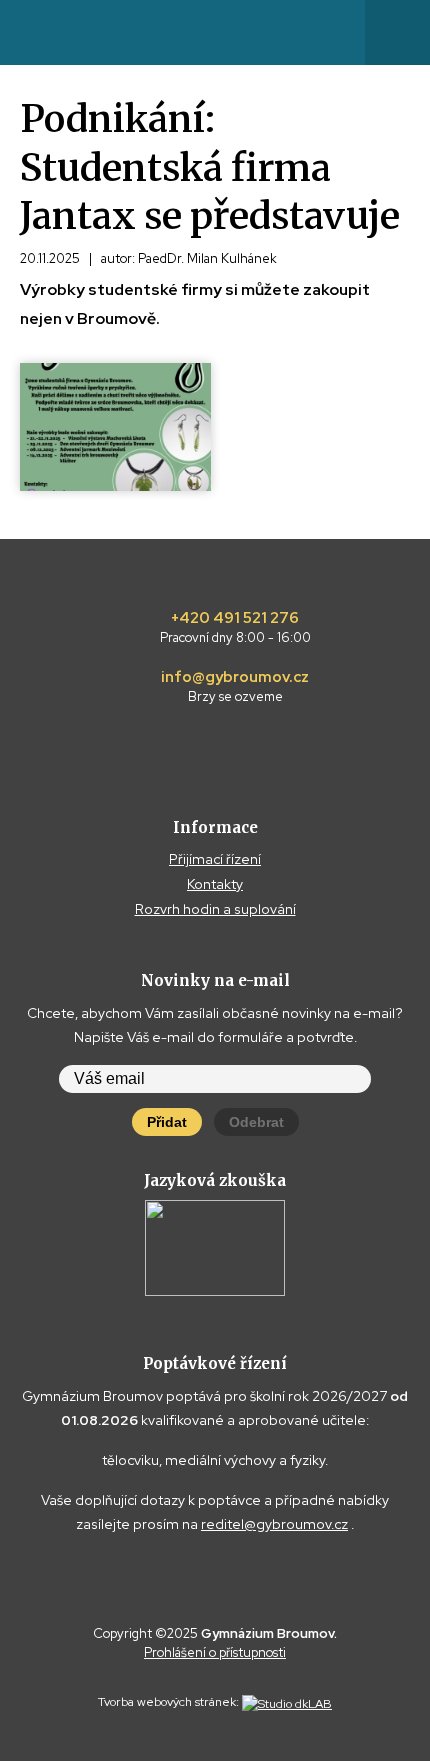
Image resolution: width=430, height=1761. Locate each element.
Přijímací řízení (215, 859)
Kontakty (215, 884)
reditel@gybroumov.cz (274, 1524)
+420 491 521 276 (235, 628)
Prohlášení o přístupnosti (215, 1652)
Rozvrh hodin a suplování (215, 909)
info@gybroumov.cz (235, 687)
